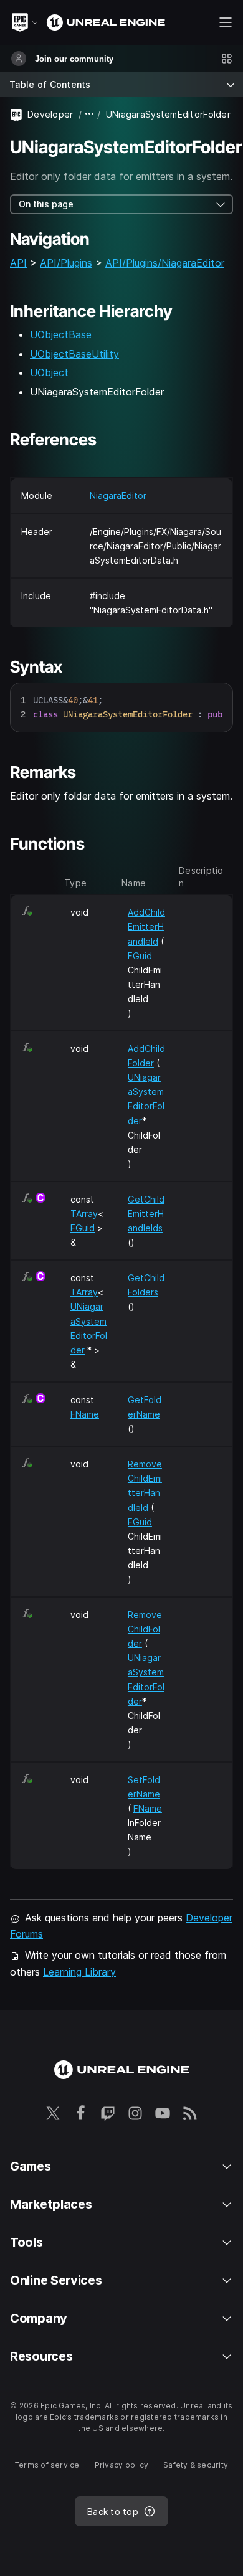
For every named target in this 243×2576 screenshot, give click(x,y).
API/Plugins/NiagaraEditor (165, 263)
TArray (84, 1214)
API (18, 263)
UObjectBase (61, 334)
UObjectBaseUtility (74, 354)
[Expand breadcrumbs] (90, 114)
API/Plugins (66, 263)
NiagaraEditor (118, 495)
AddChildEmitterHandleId (146, 926)
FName (85, 1414)
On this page (46, 204)
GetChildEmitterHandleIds (146, 1214)
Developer (50, 114)
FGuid (140, 956)
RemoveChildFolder (145, 1629)
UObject (49, 372)
